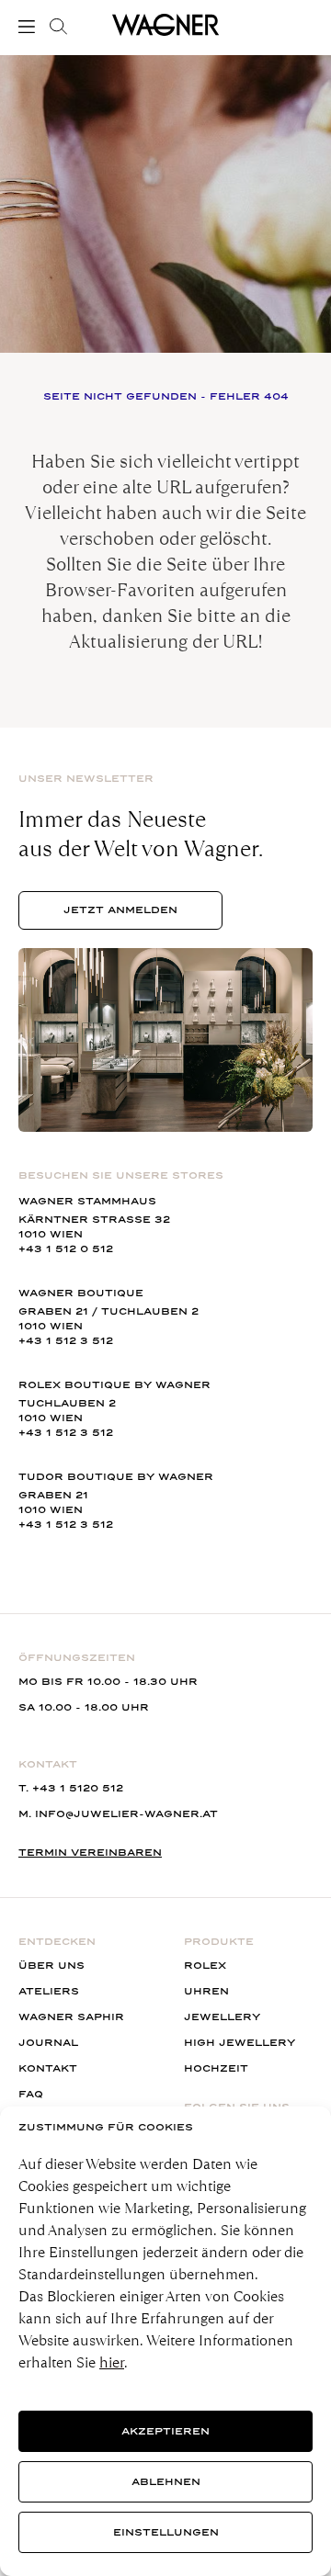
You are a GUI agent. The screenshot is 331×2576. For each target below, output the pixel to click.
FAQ (31, 2094)
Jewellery (222, 2017)
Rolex (205, 1966)
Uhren (206, 1991)
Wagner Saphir (71, 2017)
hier (112, 2362)
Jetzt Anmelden (120, 910)
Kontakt (48, 2068)
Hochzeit (216, 2068)
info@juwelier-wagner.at (126, 1814)
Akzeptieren (165, 2431)
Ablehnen (166, 2482)
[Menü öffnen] (30, 27)
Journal (48, 2043)
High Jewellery (240, 2043)
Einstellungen (166, 2532)
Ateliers (49, 1991)
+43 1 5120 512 (78, 1788)
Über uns (51, 1966)
